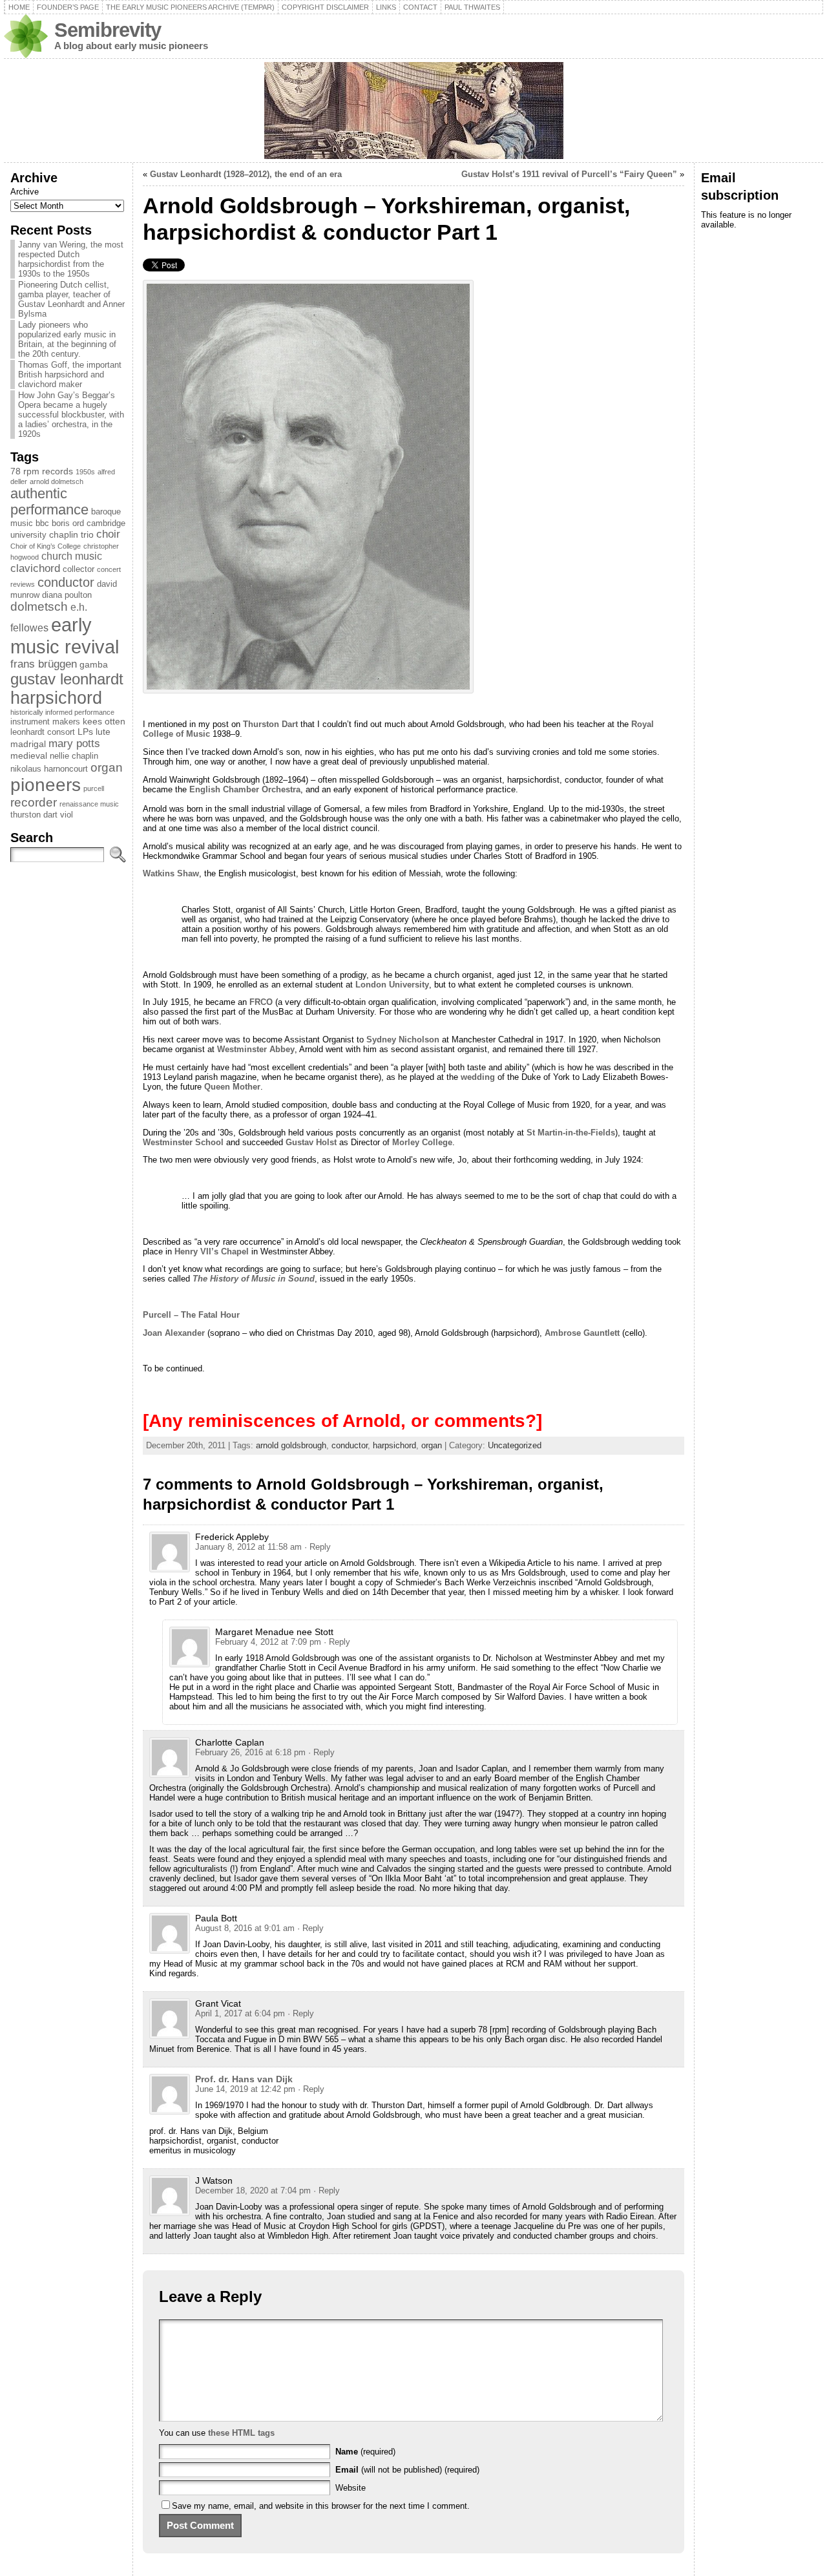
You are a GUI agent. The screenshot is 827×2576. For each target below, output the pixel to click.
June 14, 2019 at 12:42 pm (245, 2089)
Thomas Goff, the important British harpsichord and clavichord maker (70, 375)
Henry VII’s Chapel (212, 1251)
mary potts (74, 743)
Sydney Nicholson (403, 1040)
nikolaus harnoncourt (49, 769)
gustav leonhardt (67, 679)
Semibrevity (108, 30)
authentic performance (49, 502)
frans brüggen (44, 664)
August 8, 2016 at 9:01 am (245, 1928)
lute (103, 732)
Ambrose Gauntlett (582, 1333)
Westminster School (183, 1142)
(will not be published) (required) (407, 2470)
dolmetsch (39, 607)
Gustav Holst (311, 1142)
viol (67, 815)
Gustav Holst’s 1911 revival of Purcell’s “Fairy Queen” (569, 174)
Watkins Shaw (171, 873)
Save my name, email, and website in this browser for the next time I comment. (321, 2506)
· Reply (318, 1547)
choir (108, 534)
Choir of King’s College (46, 546)
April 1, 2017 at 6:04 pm (240, 2013)
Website (351, 2488)
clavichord (35, 568)
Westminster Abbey (256, 1049)
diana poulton (67, 595)
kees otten (104, 721)
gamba (94, 664)
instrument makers (45, 722)
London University (392, 985)
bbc (42, 523)
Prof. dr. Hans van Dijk (244, 2079)
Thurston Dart (270, 724)
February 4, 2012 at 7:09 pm (268, 1642)
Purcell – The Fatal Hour (191, 1315)
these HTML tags (241, 2433)
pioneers (46, 785)
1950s (85, 472)
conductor (66, 582)
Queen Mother (232, 1087)
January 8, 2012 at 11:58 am (248, 1547)
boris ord (68, 523)
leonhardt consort (43, 732)
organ (107, 767)
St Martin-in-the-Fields (570, 1133)
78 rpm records (42, 471)
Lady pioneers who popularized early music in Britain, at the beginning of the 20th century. (67, 339)
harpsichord (56, 698)
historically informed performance (62, 712)
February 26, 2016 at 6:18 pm (250, 1752)
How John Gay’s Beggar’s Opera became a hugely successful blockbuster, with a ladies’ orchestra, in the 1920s (71, 415)
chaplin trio (71, 534)
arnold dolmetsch (57, 481)
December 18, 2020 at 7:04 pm (253, 2191)
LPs (85, 732)
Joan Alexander (174, 1333)
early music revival (65, 636)
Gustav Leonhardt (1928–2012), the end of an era (246, 174)
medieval (29, 755)
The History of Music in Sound (254, 1279)
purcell (94, 788)
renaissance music (89, 804)
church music (72, 556)
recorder (34, 802)
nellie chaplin (74, 756)
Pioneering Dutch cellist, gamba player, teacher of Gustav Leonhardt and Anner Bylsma (71, 299)
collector (79, 569)
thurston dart (34, 815)
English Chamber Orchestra (245, 789)
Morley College (422, 1142)
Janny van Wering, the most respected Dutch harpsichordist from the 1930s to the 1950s (71, 259)
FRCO (261, 1002)
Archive (25, 192)
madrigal (28, 744)
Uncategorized (515, 1445)
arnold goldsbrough (291, 1445)
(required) (365, 2452)
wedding (478, 1077)
